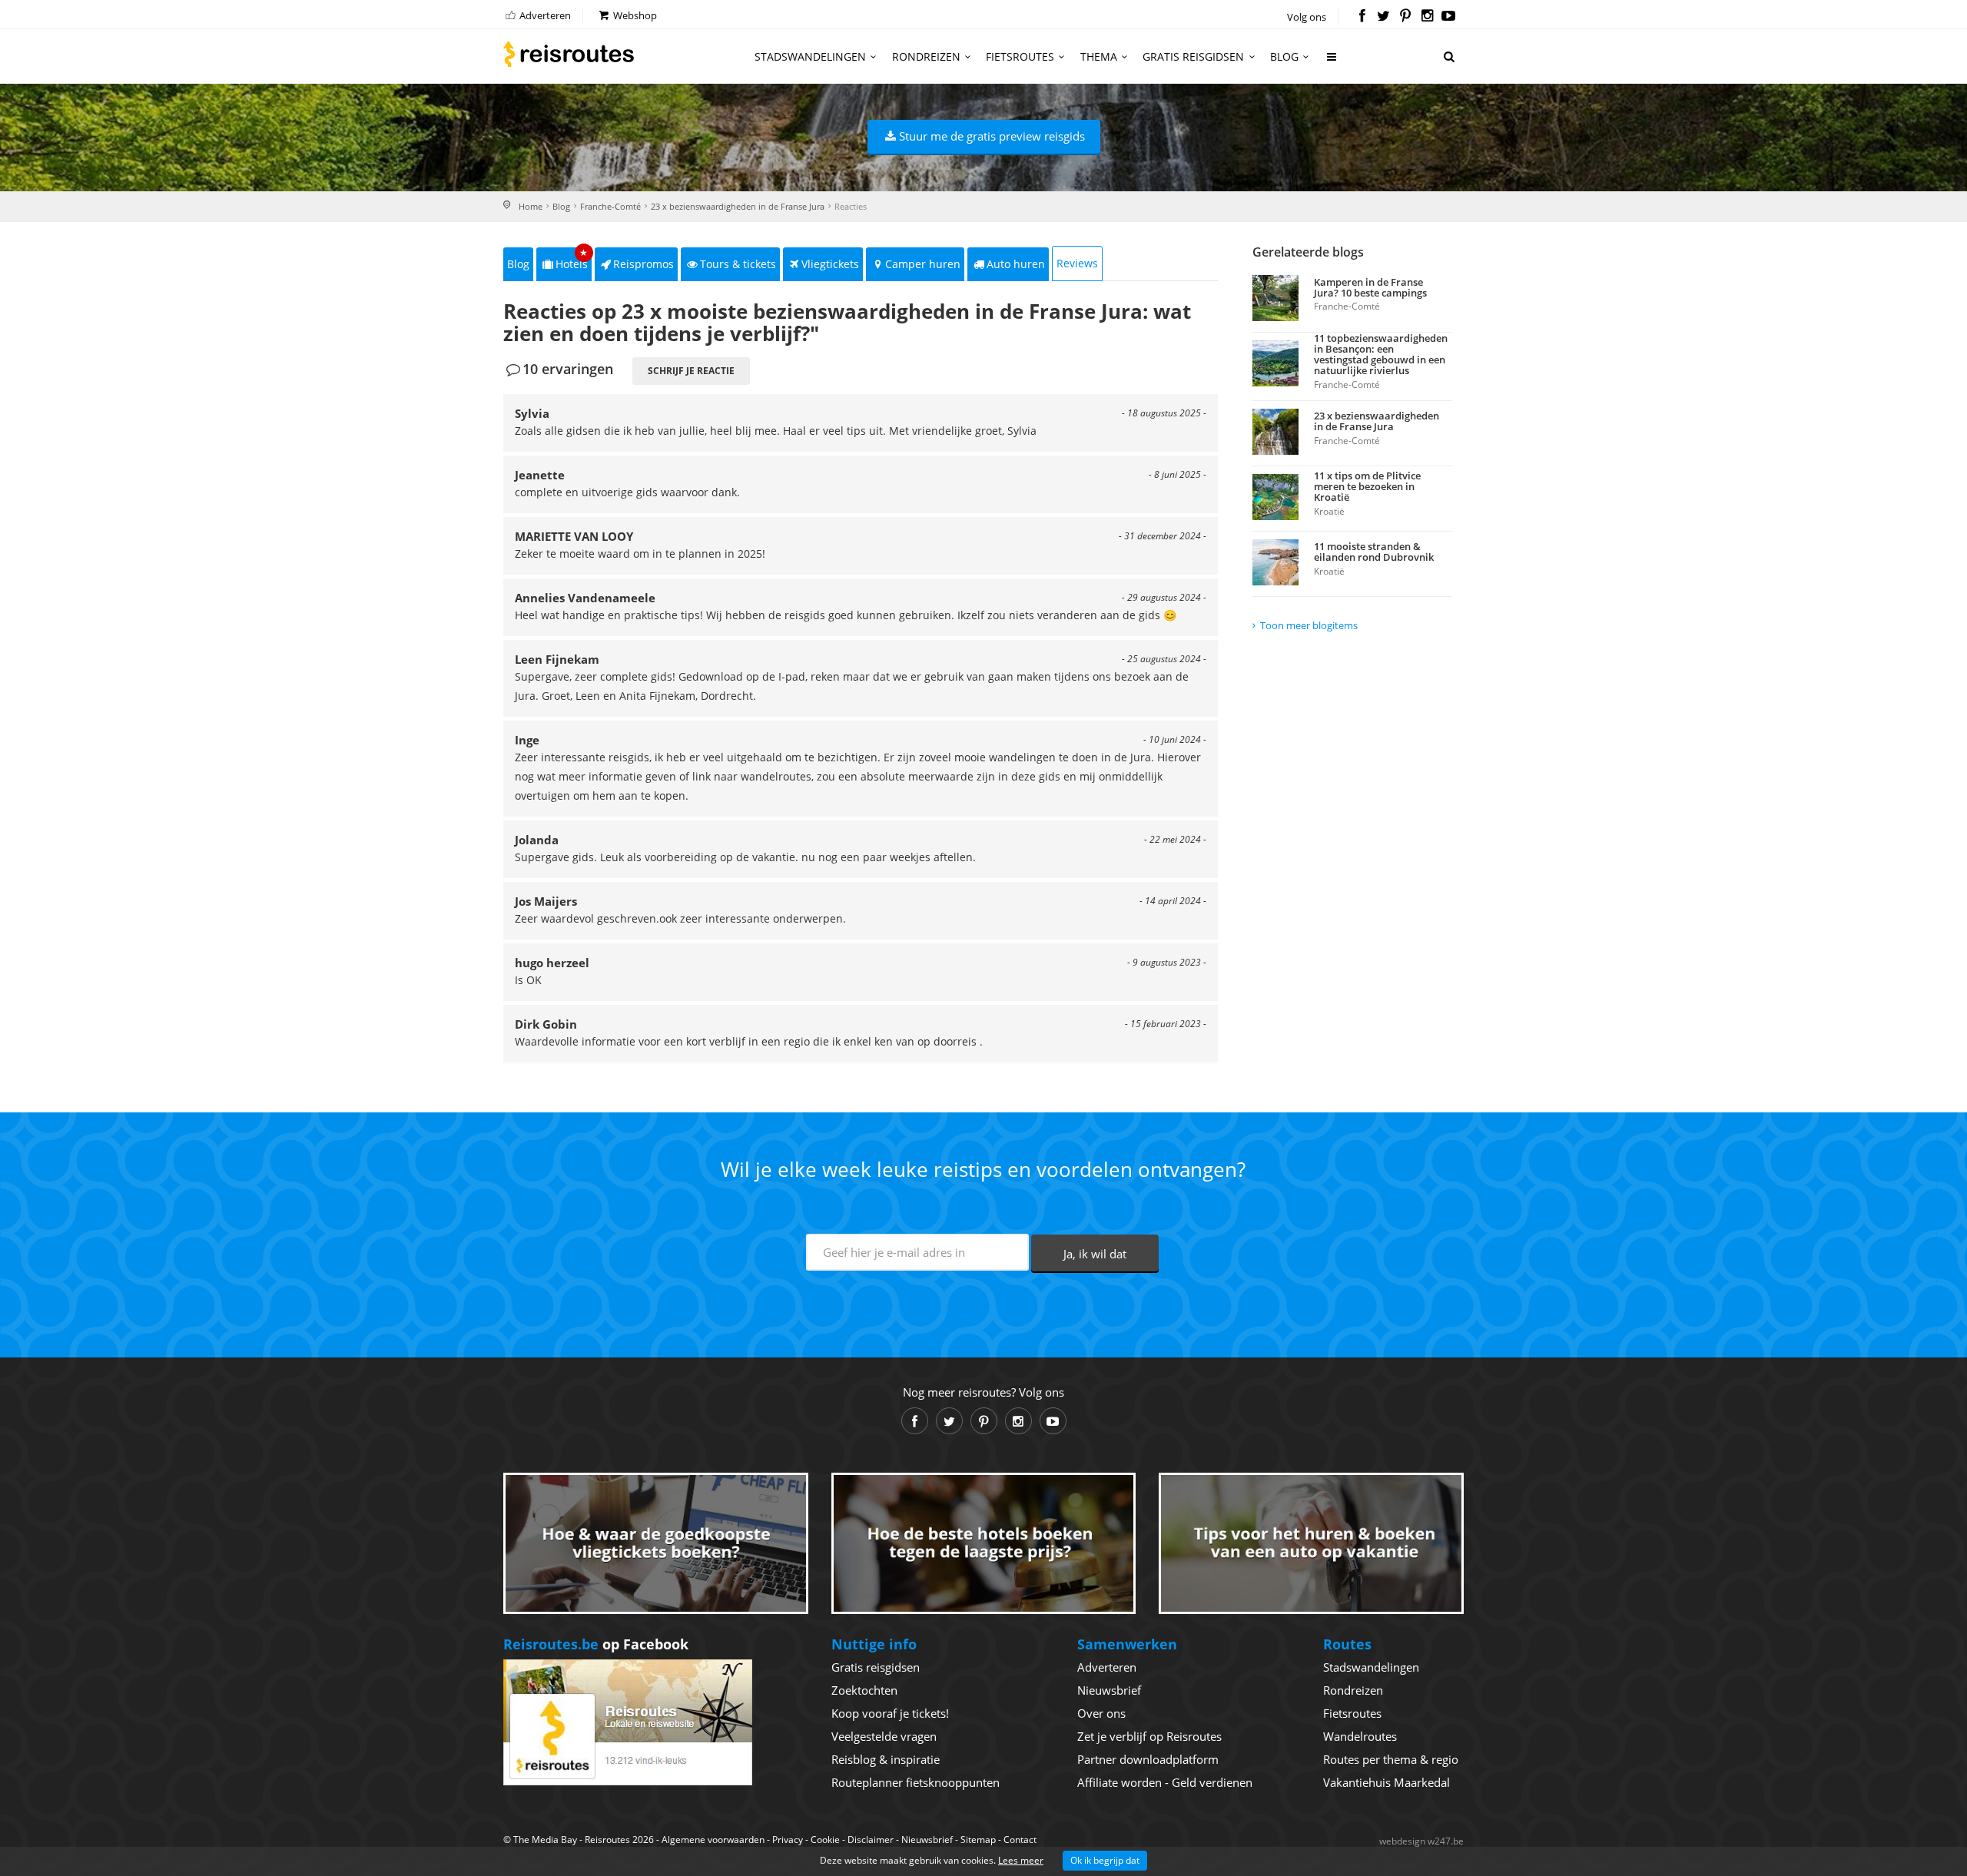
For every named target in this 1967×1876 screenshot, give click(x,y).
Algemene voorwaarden (713, 1840)
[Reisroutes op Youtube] (1449, 17)
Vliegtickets (830, 264)
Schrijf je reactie (691, 371)
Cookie (825, 1840)
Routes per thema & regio (1391, 1759)
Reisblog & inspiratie (886, 1759)
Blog (1284, 56)
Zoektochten (864, 1690)
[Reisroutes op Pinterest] (1405, 17)
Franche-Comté (610, 206)
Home (531, 206)
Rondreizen (926, 56)
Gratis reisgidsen (1193, 56)
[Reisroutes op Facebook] (1362, 17)
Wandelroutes (1360, 1736)
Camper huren (923, 264)
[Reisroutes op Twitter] (1383, 17)
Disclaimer (871, 1840)
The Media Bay (545, 1840)
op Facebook (596, 1644)
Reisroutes (569, 54)
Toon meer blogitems (1309, 625)
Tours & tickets (738, 264)
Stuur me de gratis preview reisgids (992, 136)
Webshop (634, 15)
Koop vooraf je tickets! (890, 1713)
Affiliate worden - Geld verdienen (1165, 1782)
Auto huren (1016, 264)
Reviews (1077, 263)
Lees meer (1021, 1860)
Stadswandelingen (810, 56)
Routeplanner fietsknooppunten (916, 1782)
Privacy (788, 1840)
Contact (1020, 1840)
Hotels (572, 259)
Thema (1099, 56)
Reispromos (644, 264)
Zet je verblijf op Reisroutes (1149, 1736)
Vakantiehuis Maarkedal (1387, 1782)
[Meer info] (1332, 63)
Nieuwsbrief (1109, 1690)
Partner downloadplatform (1148, 1759)
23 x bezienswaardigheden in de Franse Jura (738, 206)
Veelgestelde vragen (884, 1736)
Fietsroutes (1020, 56)
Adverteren (544, 15)
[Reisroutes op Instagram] (1427, 17)
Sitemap (978, 1840)
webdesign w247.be (1421, 1841)
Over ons (1101, 1713)
